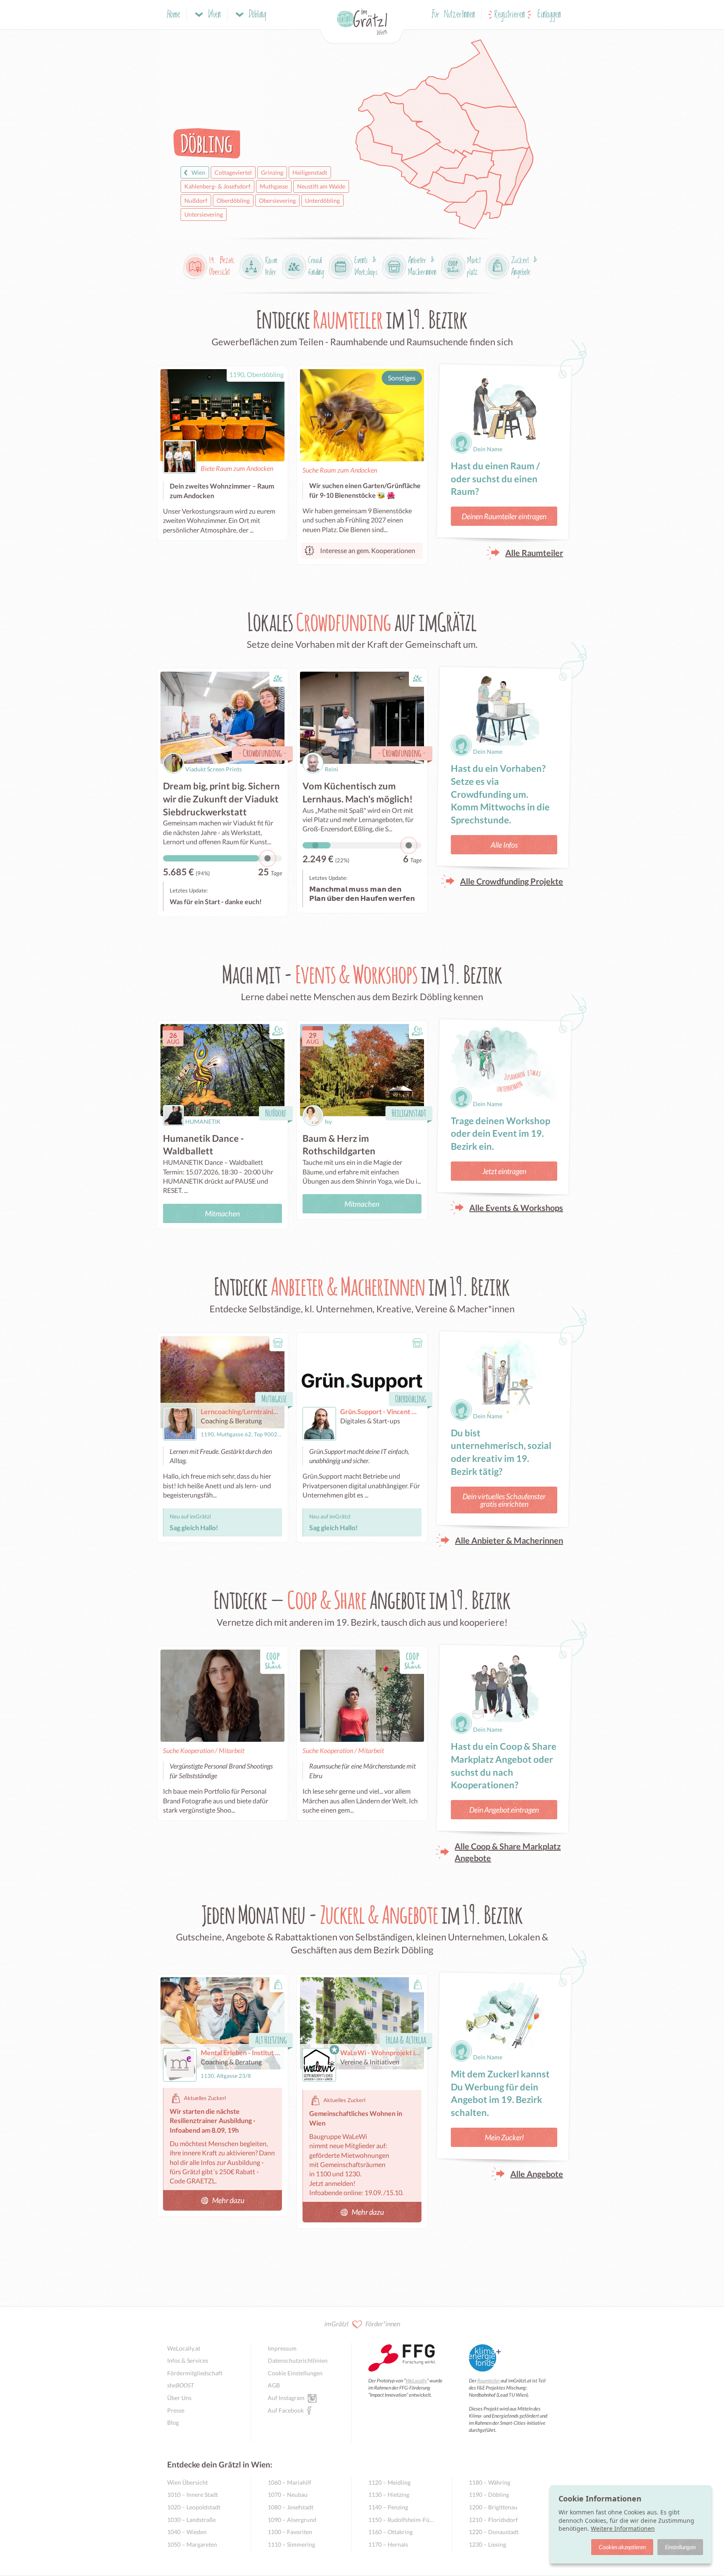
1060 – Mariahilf (290, 2482)
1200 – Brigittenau (493, 2507)
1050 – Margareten (192, 2544)
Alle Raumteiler (534, 553)
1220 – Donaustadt (494, 2532)
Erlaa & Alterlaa (406, 2039)
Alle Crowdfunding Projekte (512, 881)
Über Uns (179, 2398)
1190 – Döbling (489, 2495)
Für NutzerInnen (454, 15)
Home (174, 15)
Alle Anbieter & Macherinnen (509, 1540)
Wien (198, 172)
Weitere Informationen (623, 2528)
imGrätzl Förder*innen (362, 2324)
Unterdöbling (322, 200)
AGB (274, 2385)
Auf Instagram (286, 2398)
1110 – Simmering (291, 2544)
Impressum (282, 2348)
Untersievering (204, 214)
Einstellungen (680, 2547)
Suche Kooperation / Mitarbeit (204, 1750)
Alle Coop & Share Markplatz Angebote (508, 1852)
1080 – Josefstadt (291, 2507)
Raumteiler (489, 2381)
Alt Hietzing (271, 2039)
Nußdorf (196, 200)
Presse (176, 2410)
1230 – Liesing (487, 2544)
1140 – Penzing (388, 2507)
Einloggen (549, 15)
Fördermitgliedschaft (195, 2373)
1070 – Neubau (288, 2495)
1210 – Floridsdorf (493, 2520)
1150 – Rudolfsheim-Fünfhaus (402, 2520)
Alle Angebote (537, 2174)
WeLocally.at (184, 2348)
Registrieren (510, 15)
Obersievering (277, 200)
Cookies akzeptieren (622, 2547)
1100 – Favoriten (290, 2532)
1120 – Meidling (389, 2482)
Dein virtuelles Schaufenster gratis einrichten (504, 1500)
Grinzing (272, 172)
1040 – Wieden (187, 2532)
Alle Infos (504, 845)
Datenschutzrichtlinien (298, 2360)
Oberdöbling (233, 200)
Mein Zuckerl (504, 2137)
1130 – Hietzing (389, 2495)
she (181, 2385)
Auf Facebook (286, 2410)
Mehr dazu (228, 2200)
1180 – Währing (490, 2482)
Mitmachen (222, 1213)
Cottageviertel (233, 172)
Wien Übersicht (187, 2482)
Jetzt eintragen (504, 1171)
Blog (173, 2422)
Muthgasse (274, 186)
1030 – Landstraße (191, 2520)
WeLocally (416, 2381)
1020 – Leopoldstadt (194, 2507)
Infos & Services (188, 2360)
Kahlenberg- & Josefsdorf (217, 186)
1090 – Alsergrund (292, 2520)
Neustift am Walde (321, 186)
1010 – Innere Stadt (193, 2495)
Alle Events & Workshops (516, 1208)
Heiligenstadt (310, 172)
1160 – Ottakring (390, 2532)
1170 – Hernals (388, 2544)
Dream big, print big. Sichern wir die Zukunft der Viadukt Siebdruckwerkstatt (221, 799)
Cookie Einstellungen (295, 2373)
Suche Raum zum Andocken (340, 470)
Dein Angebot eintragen (504, 1810)
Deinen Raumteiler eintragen (504, 516)
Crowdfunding (262, 753)
